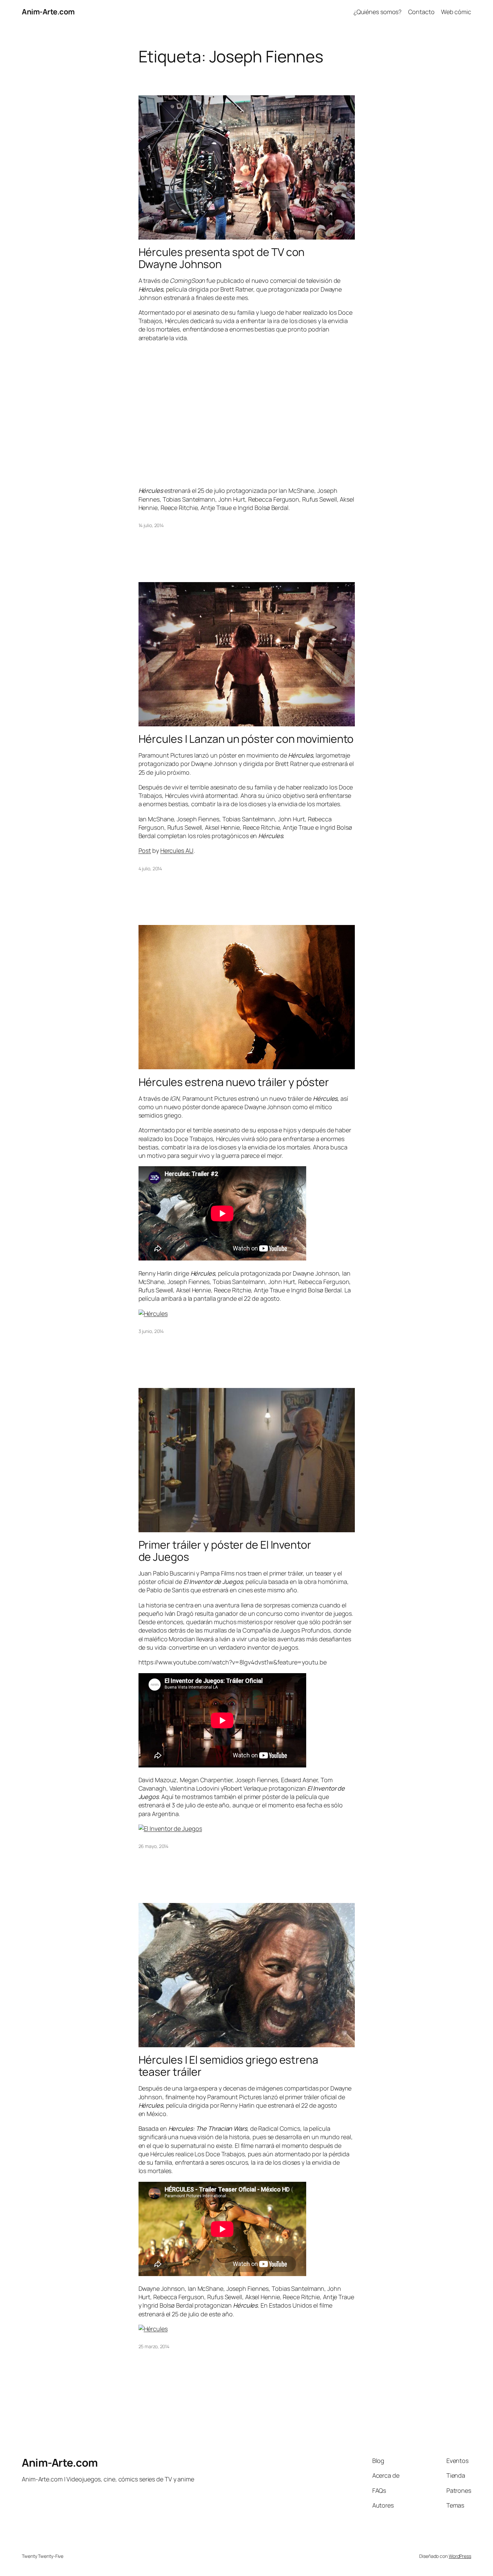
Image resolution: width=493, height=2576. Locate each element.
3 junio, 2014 (151, 1331)
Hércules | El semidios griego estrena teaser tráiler (228, 2066)
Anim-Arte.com (48, 12)
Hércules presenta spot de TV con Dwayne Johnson (222, 258)
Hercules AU (177, 851)
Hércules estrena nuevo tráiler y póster (234, 1082)
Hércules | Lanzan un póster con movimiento (246, 739)
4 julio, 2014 (150, 868)
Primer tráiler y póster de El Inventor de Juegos (225, 1551)
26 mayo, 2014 (154, 1846)
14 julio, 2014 (151, 525)
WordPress (460, 2556)
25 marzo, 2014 (154, 2346)
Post (145, 851)
